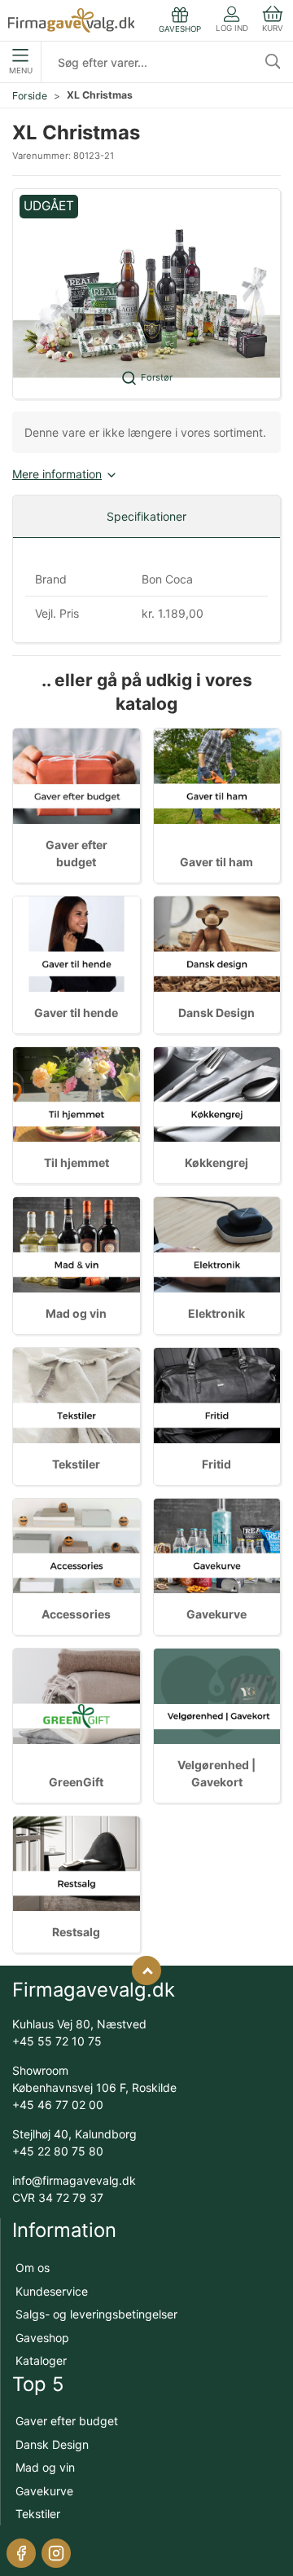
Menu (21, 70)
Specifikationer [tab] (146, 516)
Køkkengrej (216, 1163)
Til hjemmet (77, 1163)
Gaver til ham (216, 862)
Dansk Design (216, 1013)
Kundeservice (52, 2291)
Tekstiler (76, 1464)
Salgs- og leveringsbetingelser (96, 2314)
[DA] (71, 20)
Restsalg (76, 1932)
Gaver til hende (76, 1013)
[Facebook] (21, 2553)
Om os (33, 2268)
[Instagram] (56, 2553)
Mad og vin (76, 1313)
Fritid (216, 1464)
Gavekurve (216, 1614)
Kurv (273, 28)
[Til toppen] (146, 1971)
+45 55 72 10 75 (57, 2041)
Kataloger (41, 2360)
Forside (30, 96)
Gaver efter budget (67, 2421)
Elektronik (216, 1313)
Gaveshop (42, 2338)
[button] (146, 294)
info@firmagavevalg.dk (74, 2180)
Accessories (76, 1614)
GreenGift (76, 1782)
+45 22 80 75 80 (58, 2151)
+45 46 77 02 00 (58, 2105)
